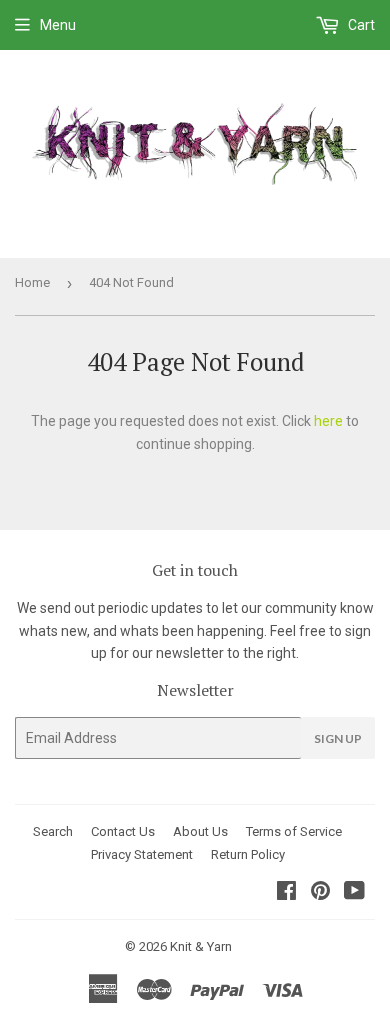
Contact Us (123, 831)
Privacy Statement (142, 854)
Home (32, 282)
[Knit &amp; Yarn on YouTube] (354, 893)
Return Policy (248, 854)
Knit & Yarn (201, 946)
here (328, 421)
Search (53, 831)
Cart (360, 25)
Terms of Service (294, 831)
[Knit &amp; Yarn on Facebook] (286, 893)
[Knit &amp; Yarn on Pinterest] (320, 893)
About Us (200, 831)
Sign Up (338, 738)
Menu (58, 25)
